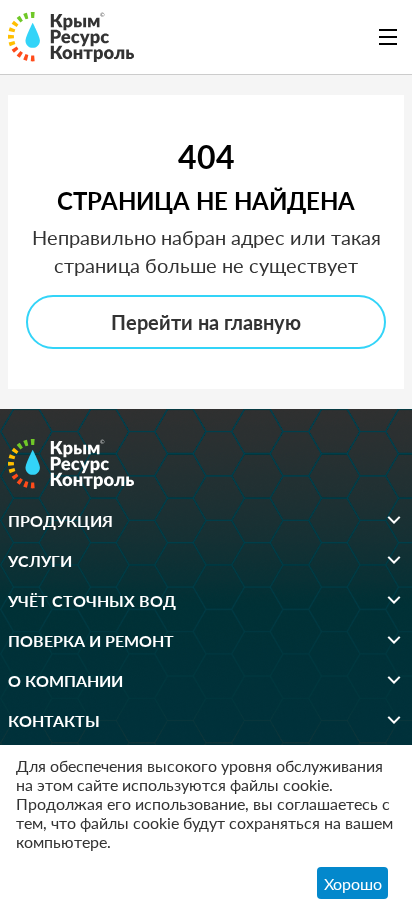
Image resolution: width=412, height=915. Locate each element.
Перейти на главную (206, 322)
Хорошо (353, 883)
